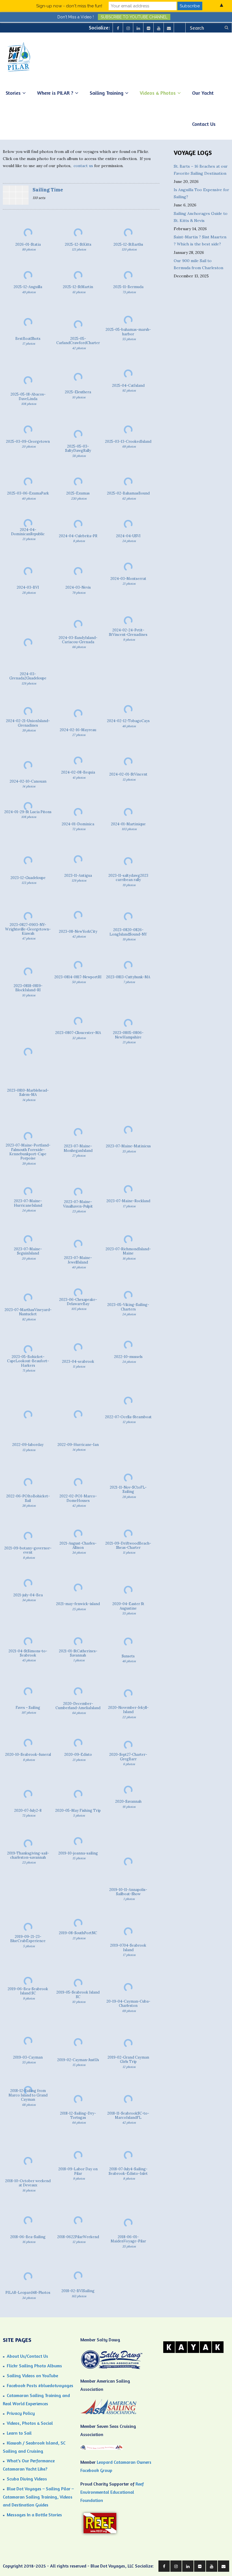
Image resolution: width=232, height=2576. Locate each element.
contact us (83, 166)
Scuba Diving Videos (27, 2479)
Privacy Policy (21, 2413)
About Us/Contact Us (27, 2356)
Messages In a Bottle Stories (34, 2515)
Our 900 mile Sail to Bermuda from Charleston (198, 264)
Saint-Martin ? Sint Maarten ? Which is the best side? (200, 240)
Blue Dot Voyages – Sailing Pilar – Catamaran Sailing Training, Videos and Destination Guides (38, 2497)
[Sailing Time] (16, 196)
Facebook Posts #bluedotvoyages (40, 2385)
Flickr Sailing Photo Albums (34, 2366)
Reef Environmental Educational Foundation (112, 2492)
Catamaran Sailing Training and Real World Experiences (36, 2399)
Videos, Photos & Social (30, 2423)
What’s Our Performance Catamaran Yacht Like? (29, 2465)
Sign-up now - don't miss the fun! (69, 6)
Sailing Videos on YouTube (32, 2376)
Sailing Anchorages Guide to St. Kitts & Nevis (201, 217)
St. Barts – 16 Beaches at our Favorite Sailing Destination (201, 170)
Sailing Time (48, 190)
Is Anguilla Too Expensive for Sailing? (201, 193)
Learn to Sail (19, 2433)
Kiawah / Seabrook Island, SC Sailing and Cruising (34, 2447)
